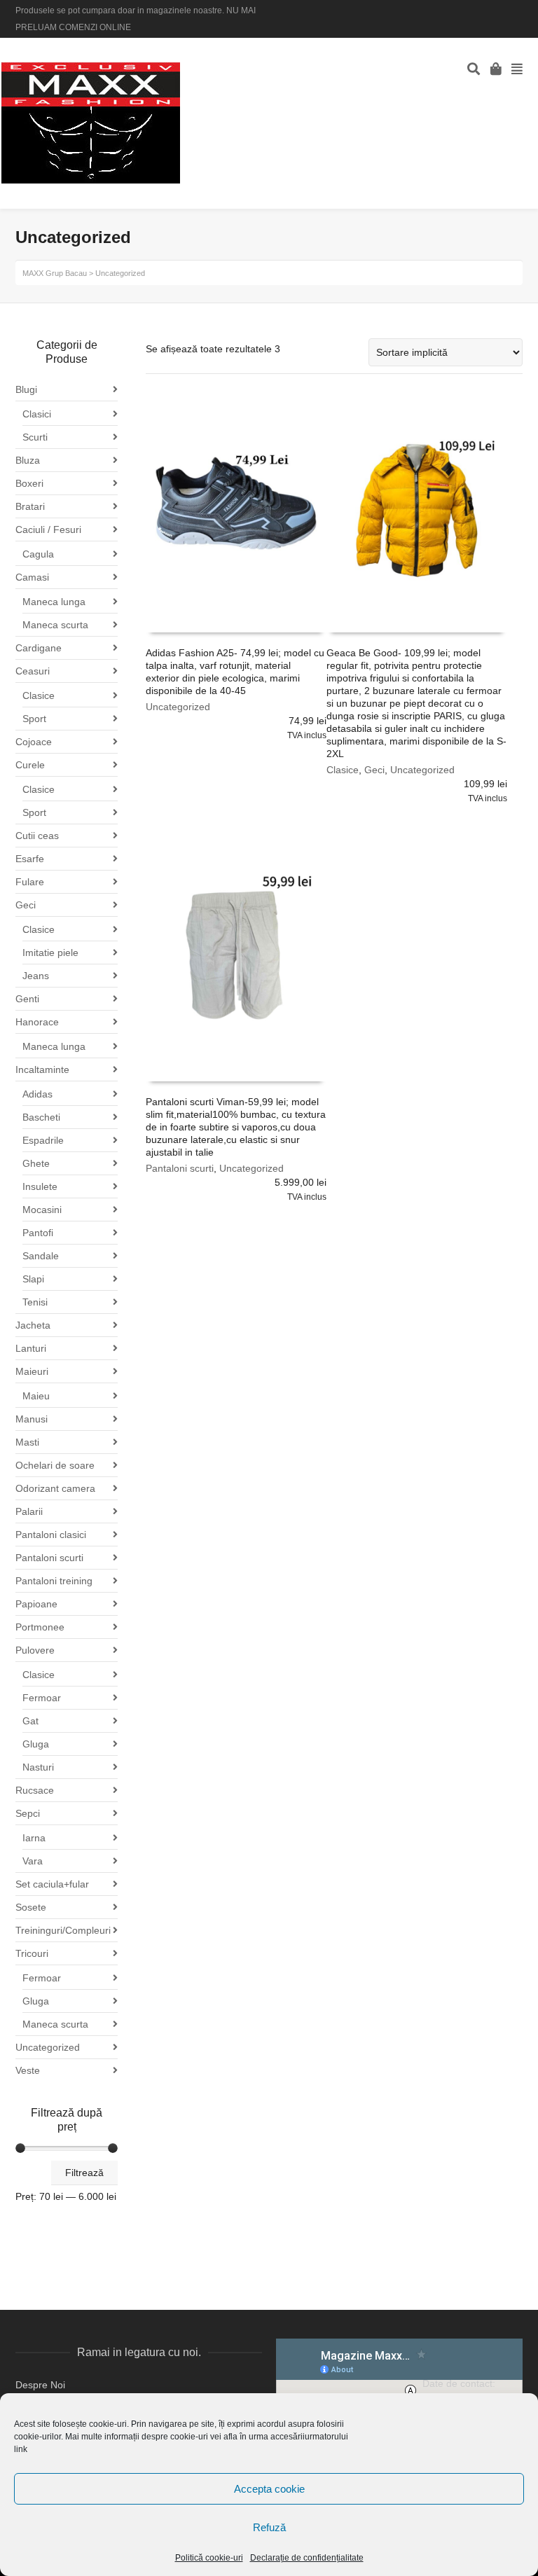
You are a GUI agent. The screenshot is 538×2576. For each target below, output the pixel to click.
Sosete (31, 1907)
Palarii (29, 1511)
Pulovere (35, 1650)
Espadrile (43, 1140)
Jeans (36, 976)
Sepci (28, 1813)
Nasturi (38, 1767)
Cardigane (39, 648)
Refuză (269, 2527)
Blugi (26, 389)
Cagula (38, 554)
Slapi (33, 1279)
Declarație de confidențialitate (307, 2558)
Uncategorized (178, 707)
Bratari (30, 506)
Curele (30, 765)
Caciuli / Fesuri (48, 529)
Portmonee (40, 1627)
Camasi (32, 577)
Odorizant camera (55, 1488)
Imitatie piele (50, 953)
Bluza (28, 460)
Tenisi (35, 1302)
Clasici (37, 414)
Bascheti (41, 1117)
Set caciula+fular (52, 1884)
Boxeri (29, 483)
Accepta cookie (269, 2489)
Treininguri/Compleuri (63, 1930)
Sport (34, 719)
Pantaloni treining (54, 1581)
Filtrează (84, 2173)
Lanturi (31, 1348)
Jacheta (33, 1325)
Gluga (36, 1744)
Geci (374, 770)
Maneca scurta (55, 625)
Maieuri (32, 1371)
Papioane (36, 1604)
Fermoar (42, 1698)
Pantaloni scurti (180, 1168)
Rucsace (35, 1790)
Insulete (40, 1186)
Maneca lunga (54, 602)
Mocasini (42, 1210)
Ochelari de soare (55, 1465)
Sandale (41, 1256)
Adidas (37, 1094)
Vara (33, 1861)
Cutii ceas (37, 836)
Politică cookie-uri (209, 2558)
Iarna (34, 1838)
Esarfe (30, 859)
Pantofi (38, 1233)
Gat (30, 1721)
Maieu (36, 1396)
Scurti (35, 437)
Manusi (32, 1419)
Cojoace (34, 742)
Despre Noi (40, 2385)
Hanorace (37, 1022)
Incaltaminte (42, 1069)
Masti (27, 1442)
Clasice (343, 770)
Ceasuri (33, 671)
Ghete (36, 1163)
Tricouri (32, 1953)
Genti (27, 999)
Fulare (30, 882)
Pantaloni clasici (51, 1535)
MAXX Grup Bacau (55, 273)
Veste (28, 2070)
